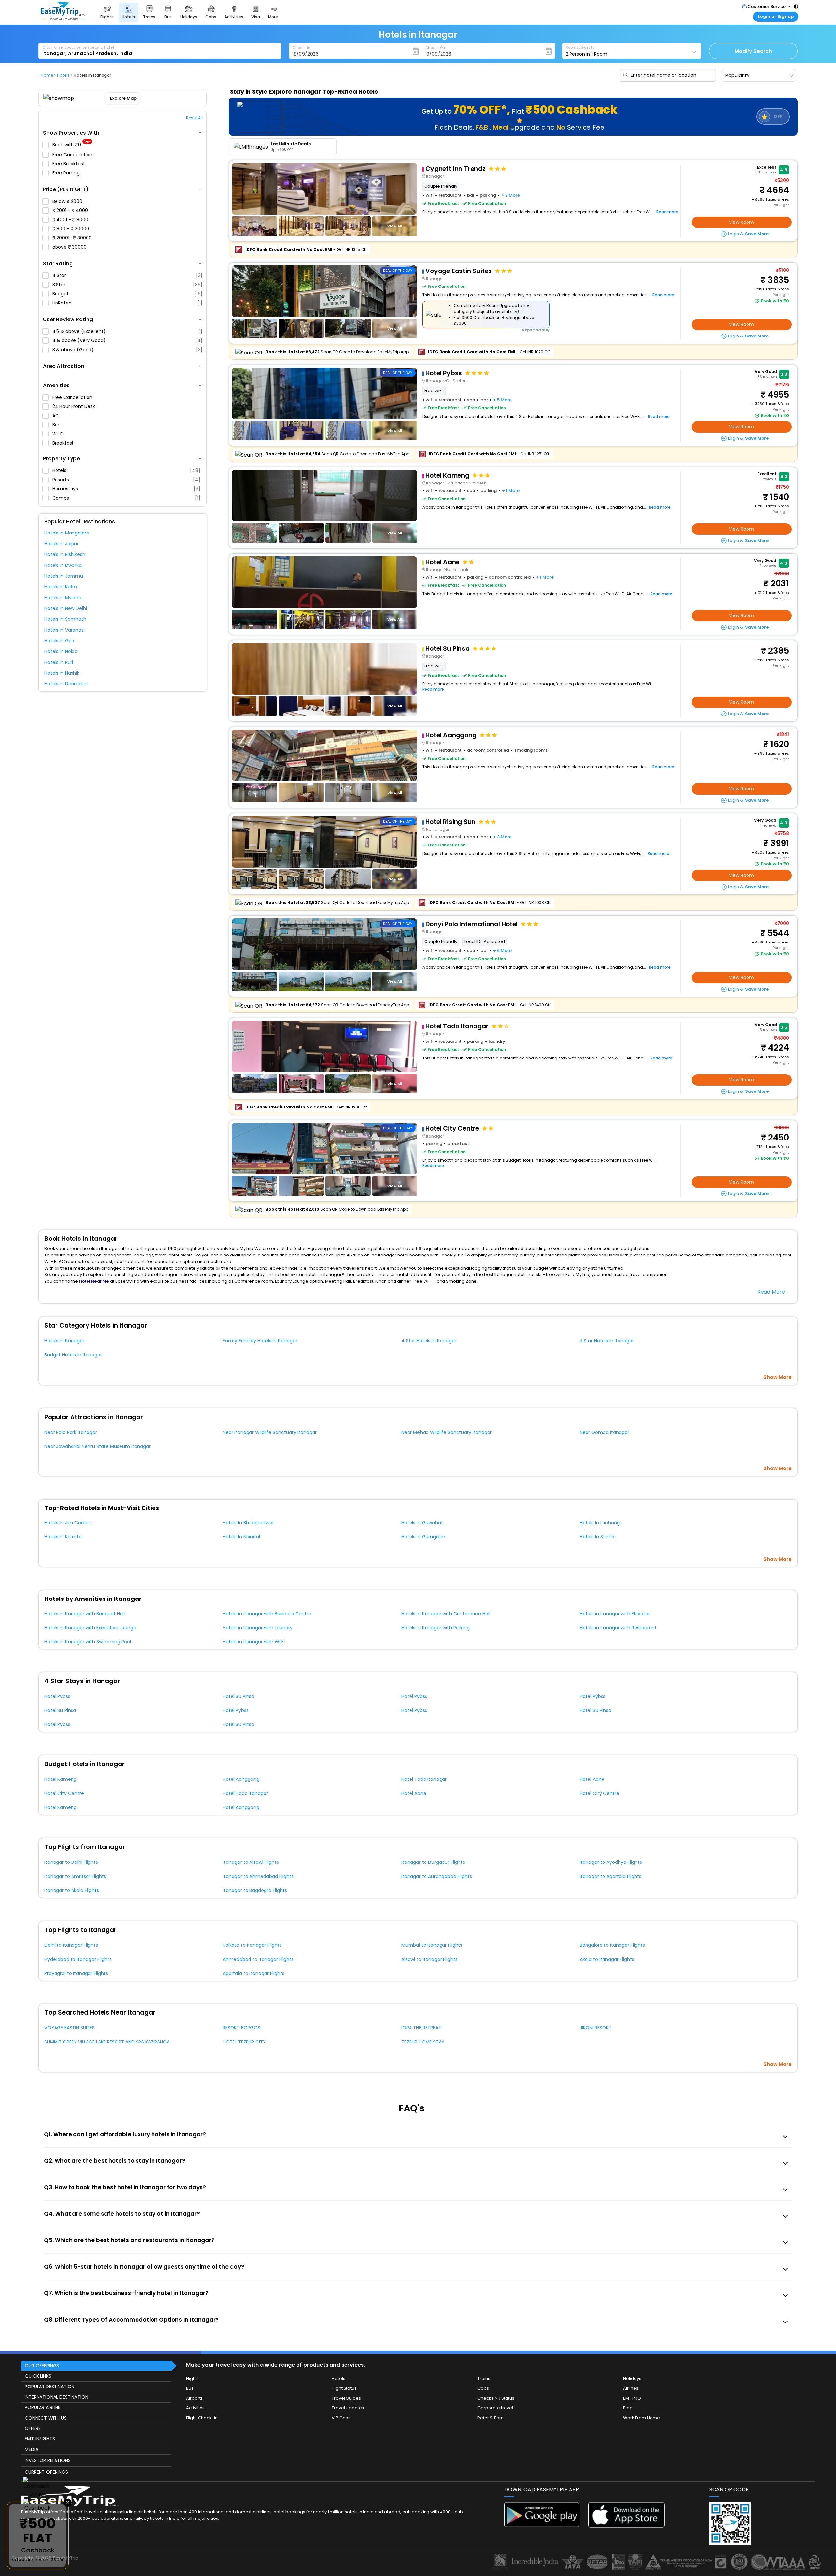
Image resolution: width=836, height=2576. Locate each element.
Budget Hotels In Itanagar (73, 1355)
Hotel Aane (592, 1779)
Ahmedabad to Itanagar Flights (258, 1959)
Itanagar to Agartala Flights (611, 1876)
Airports (194, 2398)
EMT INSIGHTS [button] (40, 2439)
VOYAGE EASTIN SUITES (70, 2028)
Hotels (126, 470)
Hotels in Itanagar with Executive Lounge (90, 1628)
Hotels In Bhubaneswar (248, 1523)
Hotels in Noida (61, 651)
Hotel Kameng (61, 1779)
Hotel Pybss (57, 1696)
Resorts (126, 480)
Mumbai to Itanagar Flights (432, 1945)
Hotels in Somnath (65, 619)
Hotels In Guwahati (423, 1523)
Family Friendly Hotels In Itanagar (260, 1341)
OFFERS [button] (33, 2428)
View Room (741, 222)
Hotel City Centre (64, 1793)
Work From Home (642, 2418)
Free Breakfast (69, 164)
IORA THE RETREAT (421, 2028)
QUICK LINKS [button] (38, 2376)
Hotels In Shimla (598, 1537)
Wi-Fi (59, 434)
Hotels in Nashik (62, 673)
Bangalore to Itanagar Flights (612, 1945)
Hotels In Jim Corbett (68, 1523)
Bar (56, 425)
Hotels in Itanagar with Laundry (258, 1628)
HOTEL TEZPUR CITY (244, 2042)
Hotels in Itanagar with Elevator (615, 1614)
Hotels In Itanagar (64, 1341)
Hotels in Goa (59, 641)
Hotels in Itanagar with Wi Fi (254, 1642)
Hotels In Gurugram (423, 1537)
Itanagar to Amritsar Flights (75, 1876)
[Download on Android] (542, 2526)
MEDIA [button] (32, 2449)
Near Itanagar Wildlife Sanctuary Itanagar (270, 1432)
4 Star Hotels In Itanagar (429, 1341)
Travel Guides (346, 2398)
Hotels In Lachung (600, 1523)
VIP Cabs (341, 2418)
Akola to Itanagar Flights (607, 1959)
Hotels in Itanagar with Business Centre (267, 1614)
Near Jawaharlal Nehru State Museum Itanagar (97, 1446)
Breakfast (64, 443)
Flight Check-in (202, 2418)
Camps (126, 498)
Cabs (483, 2388)
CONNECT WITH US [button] (46, 2418)
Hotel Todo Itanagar (424, 1779)
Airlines (631, 2388)
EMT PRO (632, 2398)
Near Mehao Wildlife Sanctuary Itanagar (447, 1432)
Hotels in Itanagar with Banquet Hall (85, 1614)
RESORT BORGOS (241, 2028)
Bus (190, 2388)
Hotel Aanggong (241, 1779)
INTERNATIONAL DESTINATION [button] (56, 2397)
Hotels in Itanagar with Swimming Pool (88, 1642)
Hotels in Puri (59, 662)
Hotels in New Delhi (66, 608)
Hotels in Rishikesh (65, 554)
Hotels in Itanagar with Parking (435, 1628)
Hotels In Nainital (241, 1537)
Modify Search (753, 51)
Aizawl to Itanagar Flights (429, 1959)
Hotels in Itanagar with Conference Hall (446, 1614)
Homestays (126, 489)
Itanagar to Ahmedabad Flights (258, 1876)
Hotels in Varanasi (64, 630)
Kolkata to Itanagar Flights (252, 1945)
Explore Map (124, 98)
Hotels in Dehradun (66, 684)
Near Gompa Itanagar (604, 1432)
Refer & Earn (490, 2418)
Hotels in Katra (61, 587)
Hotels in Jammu (64, 576)
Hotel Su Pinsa (239, 1696)
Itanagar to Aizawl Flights (251, 1862)
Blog (628, 2408)
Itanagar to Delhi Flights (71, 1862)
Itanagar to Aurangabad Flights (437, 1876)
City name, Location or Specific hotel (78, 47)
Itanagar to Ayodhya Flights (611, 1862)
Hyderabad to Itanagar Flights (78, 1959)
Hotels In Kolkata (63, 1537)
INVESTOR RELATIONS (48, 2460)
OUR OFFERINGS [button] (42, 2366)
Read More (771, 1292)
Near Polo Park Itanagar (71, 1432)
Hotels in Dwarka (63, 565)
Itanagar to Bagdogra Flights (255, 1890)
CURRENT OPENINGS (46, 2472)
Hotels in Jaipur (62, 544)
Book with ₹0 (72, 145)
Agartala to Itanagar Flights (254, 1973)
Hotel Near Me (94, 1281)
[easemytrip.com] (63, 19)
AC (56, 416)
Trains (484, 2379)
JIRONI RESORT (596, 2028)
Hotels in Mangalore (67, 533)
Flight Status (344, 2388)
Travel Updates (348, 2408)
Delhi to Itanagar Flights (71, 1945)
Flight (192, 2379)
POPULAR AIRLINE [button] (43, 2407)
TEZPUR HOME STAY (423, 2042)
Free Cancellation (73, 155)
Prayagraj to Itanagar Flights (76, 1973)
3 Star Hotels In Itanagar (607, 1341)
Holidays (632, 2379)
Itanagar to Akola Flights (72, 1890)
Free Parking (67, 173)
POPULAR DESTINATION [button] (50, 2387)
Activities (195, 2408)
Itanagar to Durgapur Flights (433, 1862)
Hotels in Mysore (63, 598)
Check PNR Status (496, 2398)
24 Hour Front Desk (74, 406)
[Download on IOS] (627, 2526)
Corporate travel (495, 2408)
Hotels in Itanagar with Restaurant (618, 1628)
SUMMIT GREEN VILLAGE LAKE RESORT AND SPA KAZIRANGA (107, 2042)
